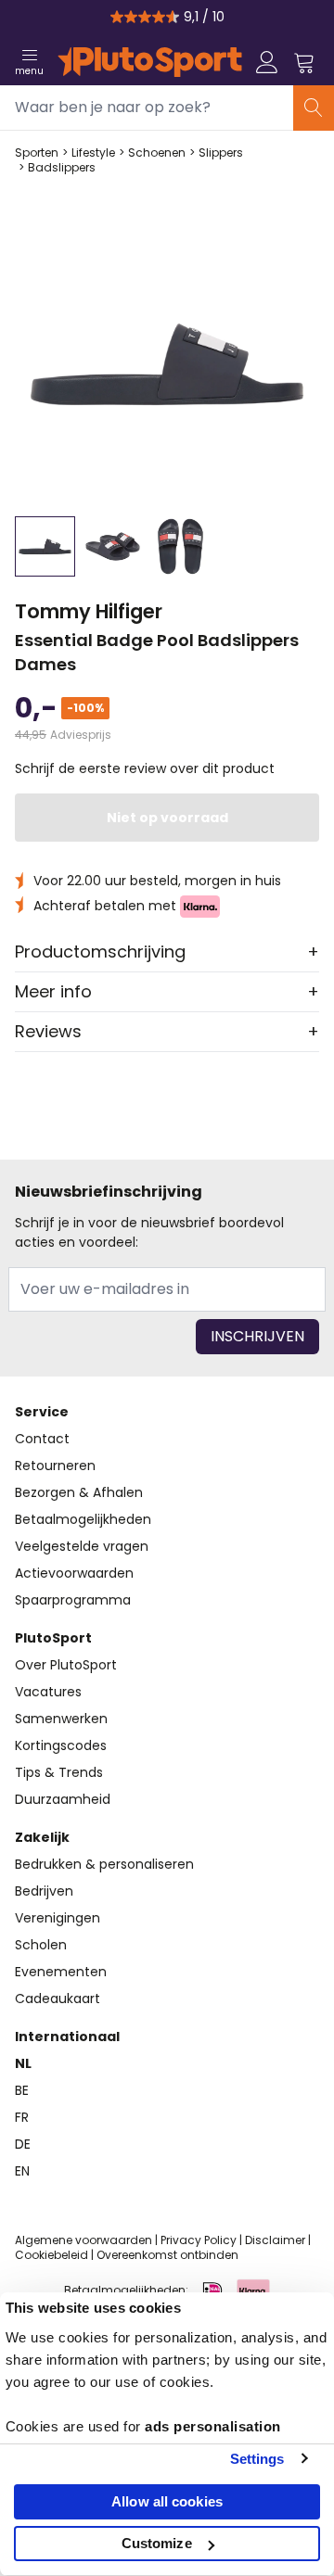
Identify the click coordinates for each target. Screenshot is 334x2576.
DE (23, 2144)
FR (22, 2117)
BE (22, 2090)
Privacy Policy (199, 2240)
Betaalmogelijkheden (83, 1519)
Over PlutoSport (66, 1665)
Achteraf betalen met (107, 906)
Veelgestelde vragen (82, 1546)
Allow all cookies (167, 2501)
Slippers (221, 153)
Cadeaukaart (58, 1999)
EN (22, 2171)
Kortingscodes (61, 1745)
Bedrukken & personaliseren (104, 1864)
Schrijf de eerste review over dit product (145, 768)
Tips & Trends (59, 1772)
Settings (257, 2459)
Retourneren (55, 1466)
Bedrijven (44, 1891)
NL (23, 2063)
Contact (42, 1439)
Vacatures (48, 1692)
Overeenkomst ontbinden (167, 2255)
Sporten (37, 153)
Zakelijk (42, 1837)
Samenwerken (61, 1719)
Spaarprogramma (73, 1600)
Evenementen (61, 1972)
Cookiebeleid (51, 2255)
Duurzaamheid (63, 1799)
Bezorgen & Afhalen (79, 1492)
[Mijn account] (267, 62)
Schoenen (157, 153)
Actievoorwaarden (74, 1573)
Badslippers (62, 168)
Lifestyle (93, 153)
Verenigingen (58, 1918)
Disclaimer (275, 2240)
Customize (157, 2543)
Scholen (41, 1945)
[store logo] (150, 62)
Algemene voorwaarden (83, 2240)
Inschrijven (257, 1336)
